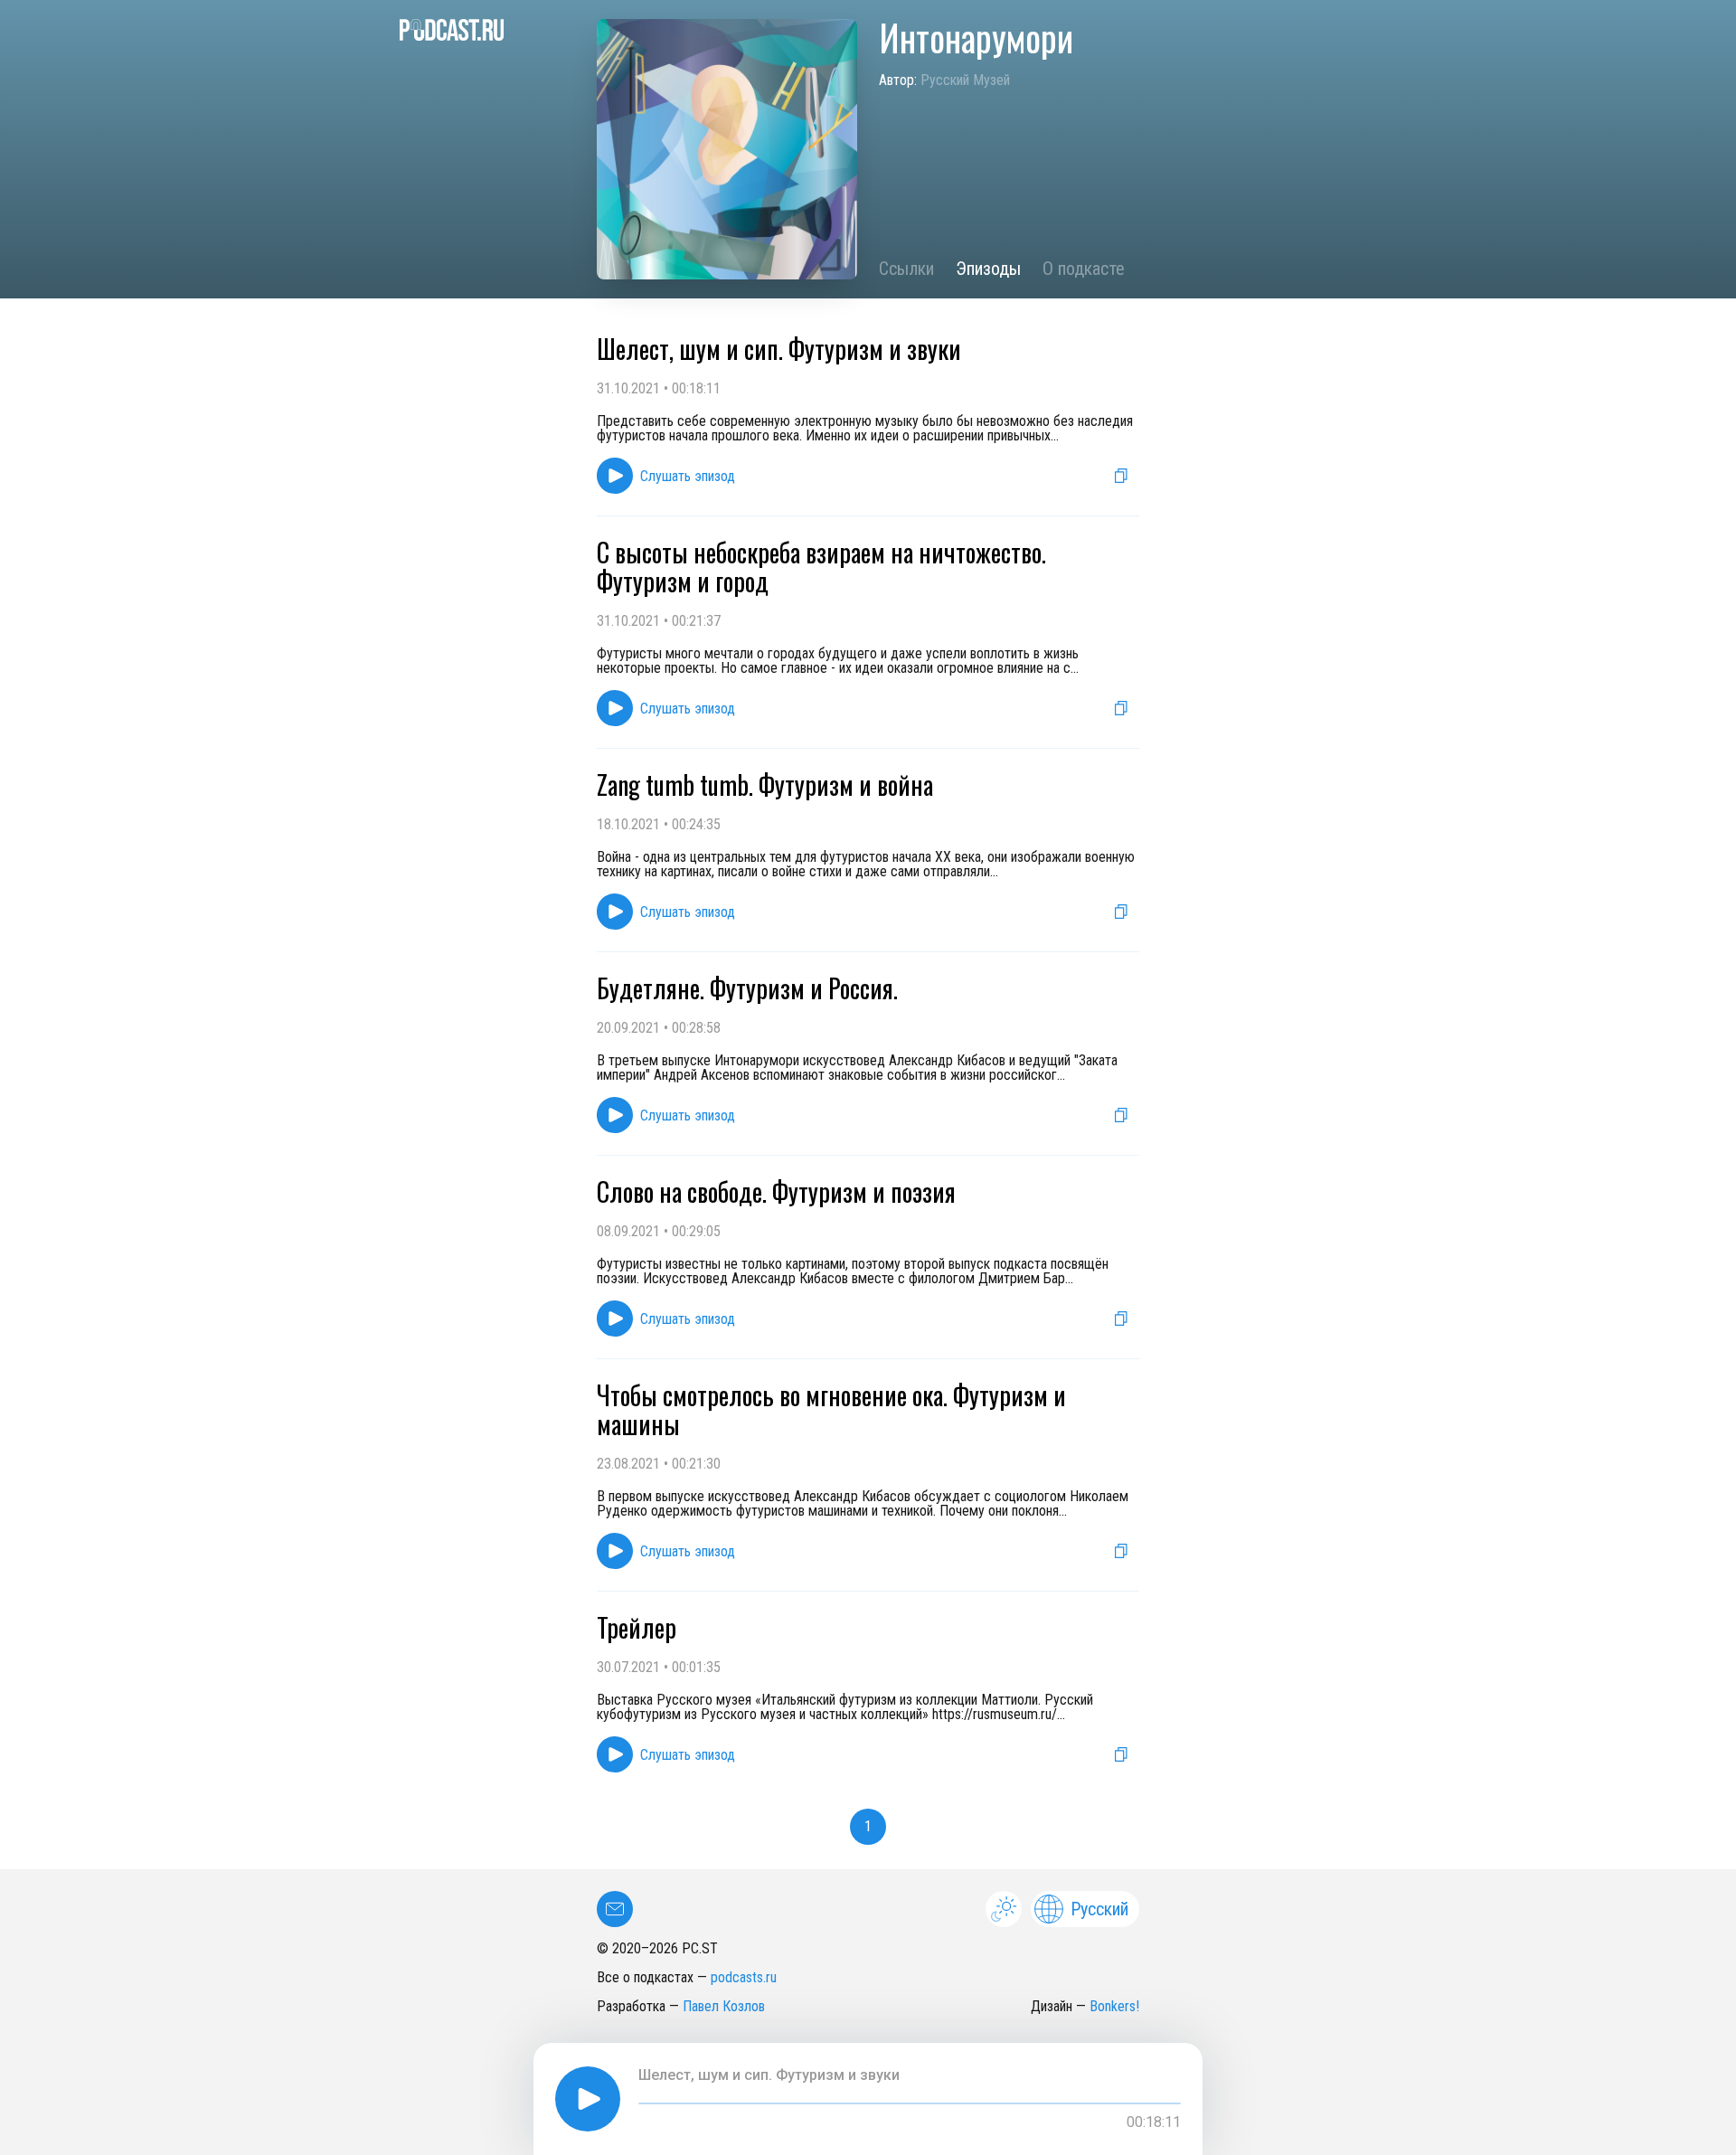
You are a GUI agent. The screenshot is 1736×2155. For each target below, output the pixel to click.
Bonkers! (1114, 2006)
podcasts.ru (744, 1977)
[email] (615, 1909)
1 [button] (868, 1826)
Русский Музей (965, 80)
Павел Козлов (724, 2006)
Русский (1099, 1909)
